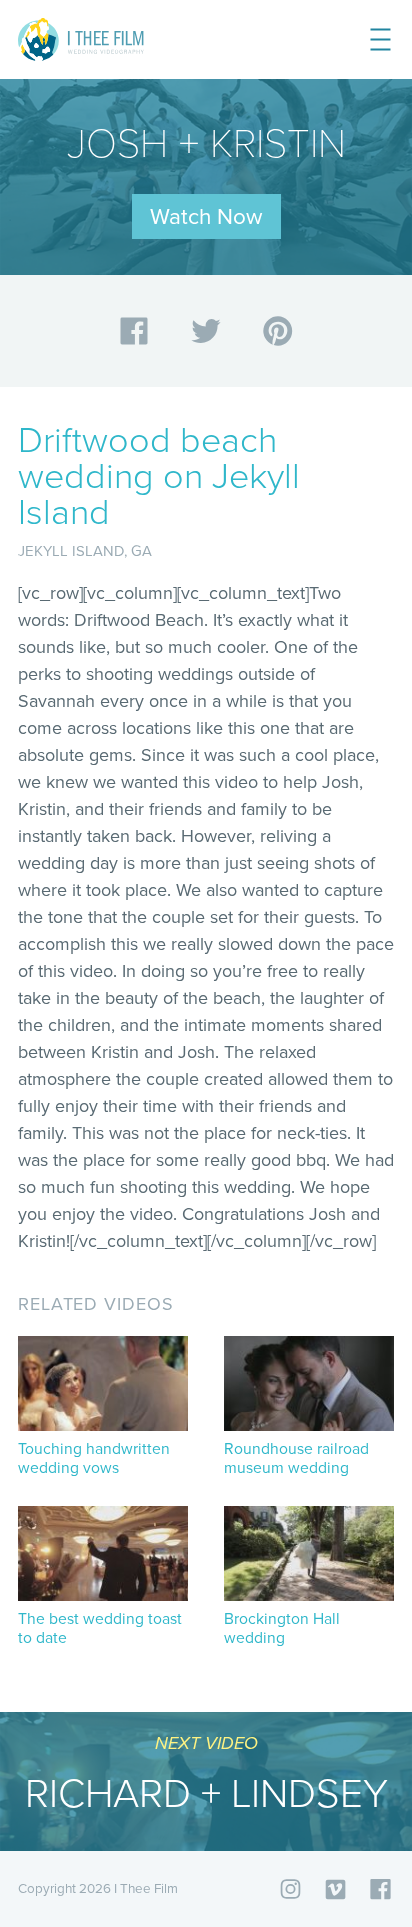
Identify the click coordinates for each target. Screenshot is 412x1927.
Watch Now (206, 216)
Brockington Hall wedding (282, 1629)
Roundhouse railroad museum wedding (296, 1459)
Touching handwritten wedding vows (94, 1459)
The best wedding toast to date (100, 1629)
